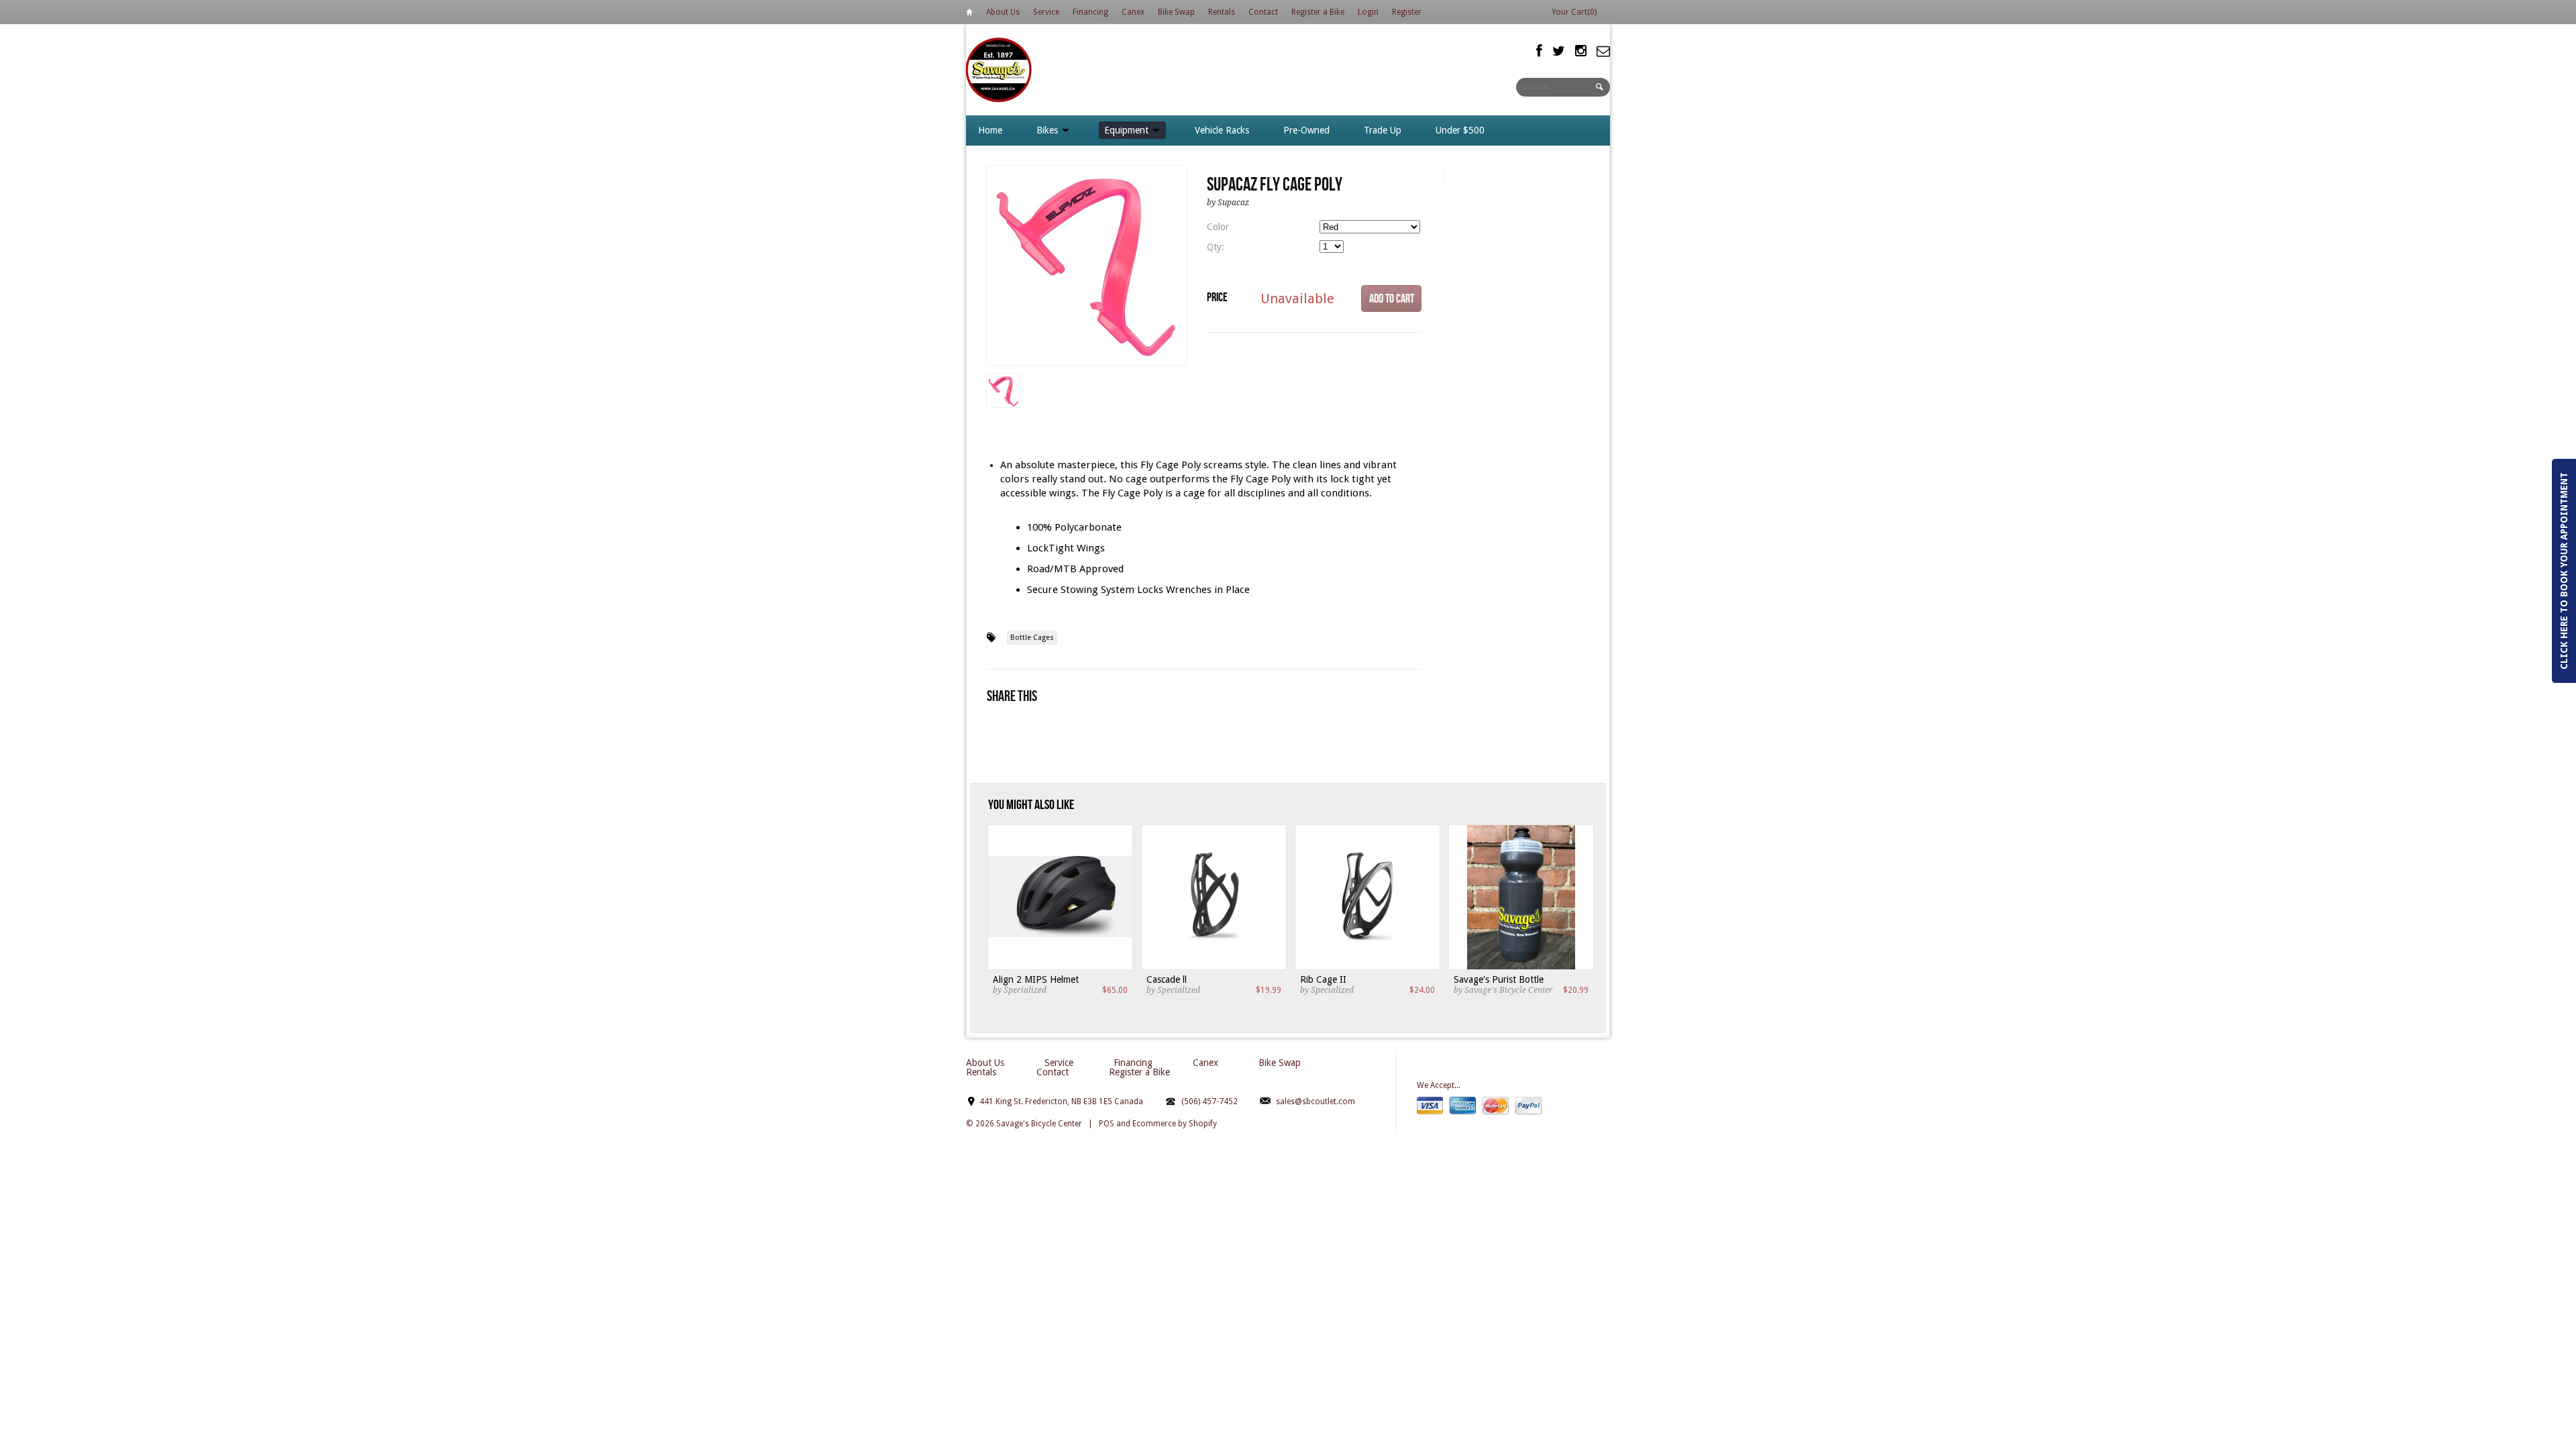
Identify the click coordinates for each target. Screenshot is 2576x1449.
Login (1368, 12)
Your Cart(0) (1574, 12)
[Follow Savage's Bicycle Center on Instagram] (1581, 51)
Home (969, 14)
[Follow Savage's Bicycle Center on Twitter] (1559, 51)
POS (1107, 1124)
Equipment (1128, 130)
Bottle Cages (1032, 638)
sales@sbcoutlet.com (1316, 1102)
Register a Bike (1318, 12)
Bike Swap (1176, 12)
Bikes (1049, 130)
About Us (1003, 12)
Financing (1090, 12)
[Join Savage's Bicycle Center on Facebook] (1539, 51)
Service (1046, 12)
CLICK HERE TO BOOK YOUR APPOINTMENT (2564, 571)
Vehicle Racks (1222, 130)
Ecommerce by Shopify (1175, 1124)
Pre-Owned (1306, 130)
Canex (1133, 12)
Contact (1263, 12)
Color (1218, 227)
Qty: (1216, 247)
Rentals (1222, 12)
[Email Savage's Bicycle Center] (1603, 51)
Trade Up (1383, 130)
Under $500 (1460, 130)
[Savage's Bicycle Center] (1000, 69)
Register (1407, 12)
